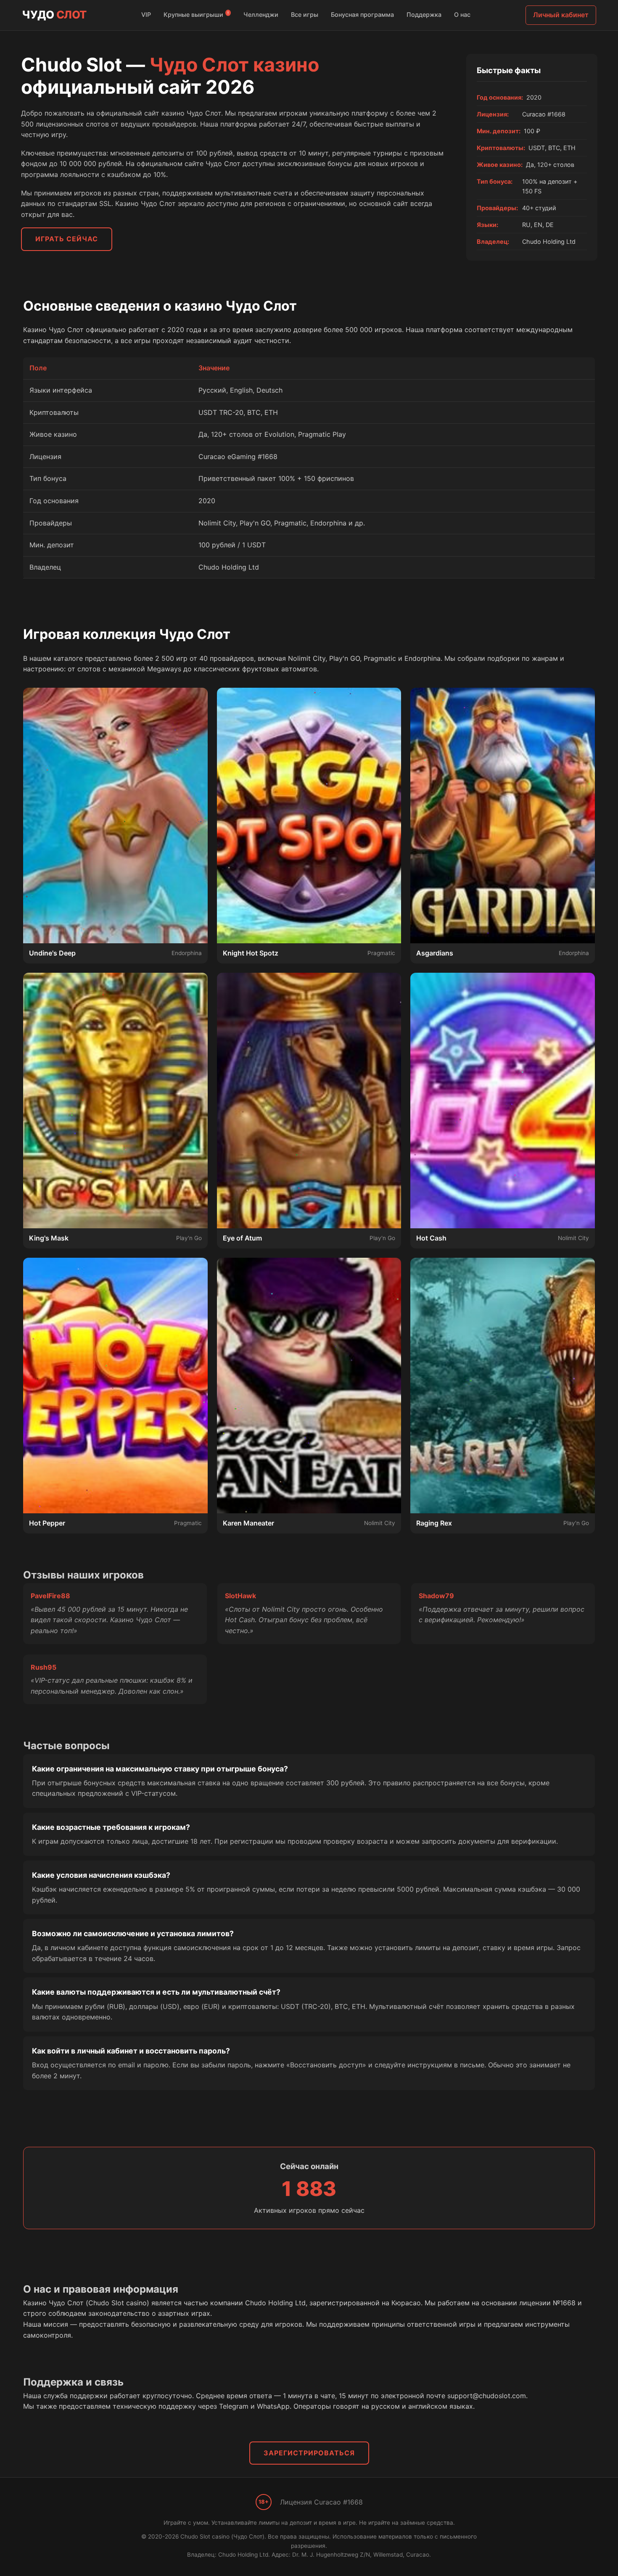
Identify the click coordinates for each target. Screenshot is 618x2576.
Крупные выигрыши (196, 14)
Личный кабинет (561, 15)
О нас (462, 15)
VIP (146, 15)
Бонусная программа (362, 15)
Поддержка (424, 15)
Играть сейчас (67, 239)
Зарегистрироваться (309, 2453)
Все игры (305, 15)
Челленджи (261, 15)
